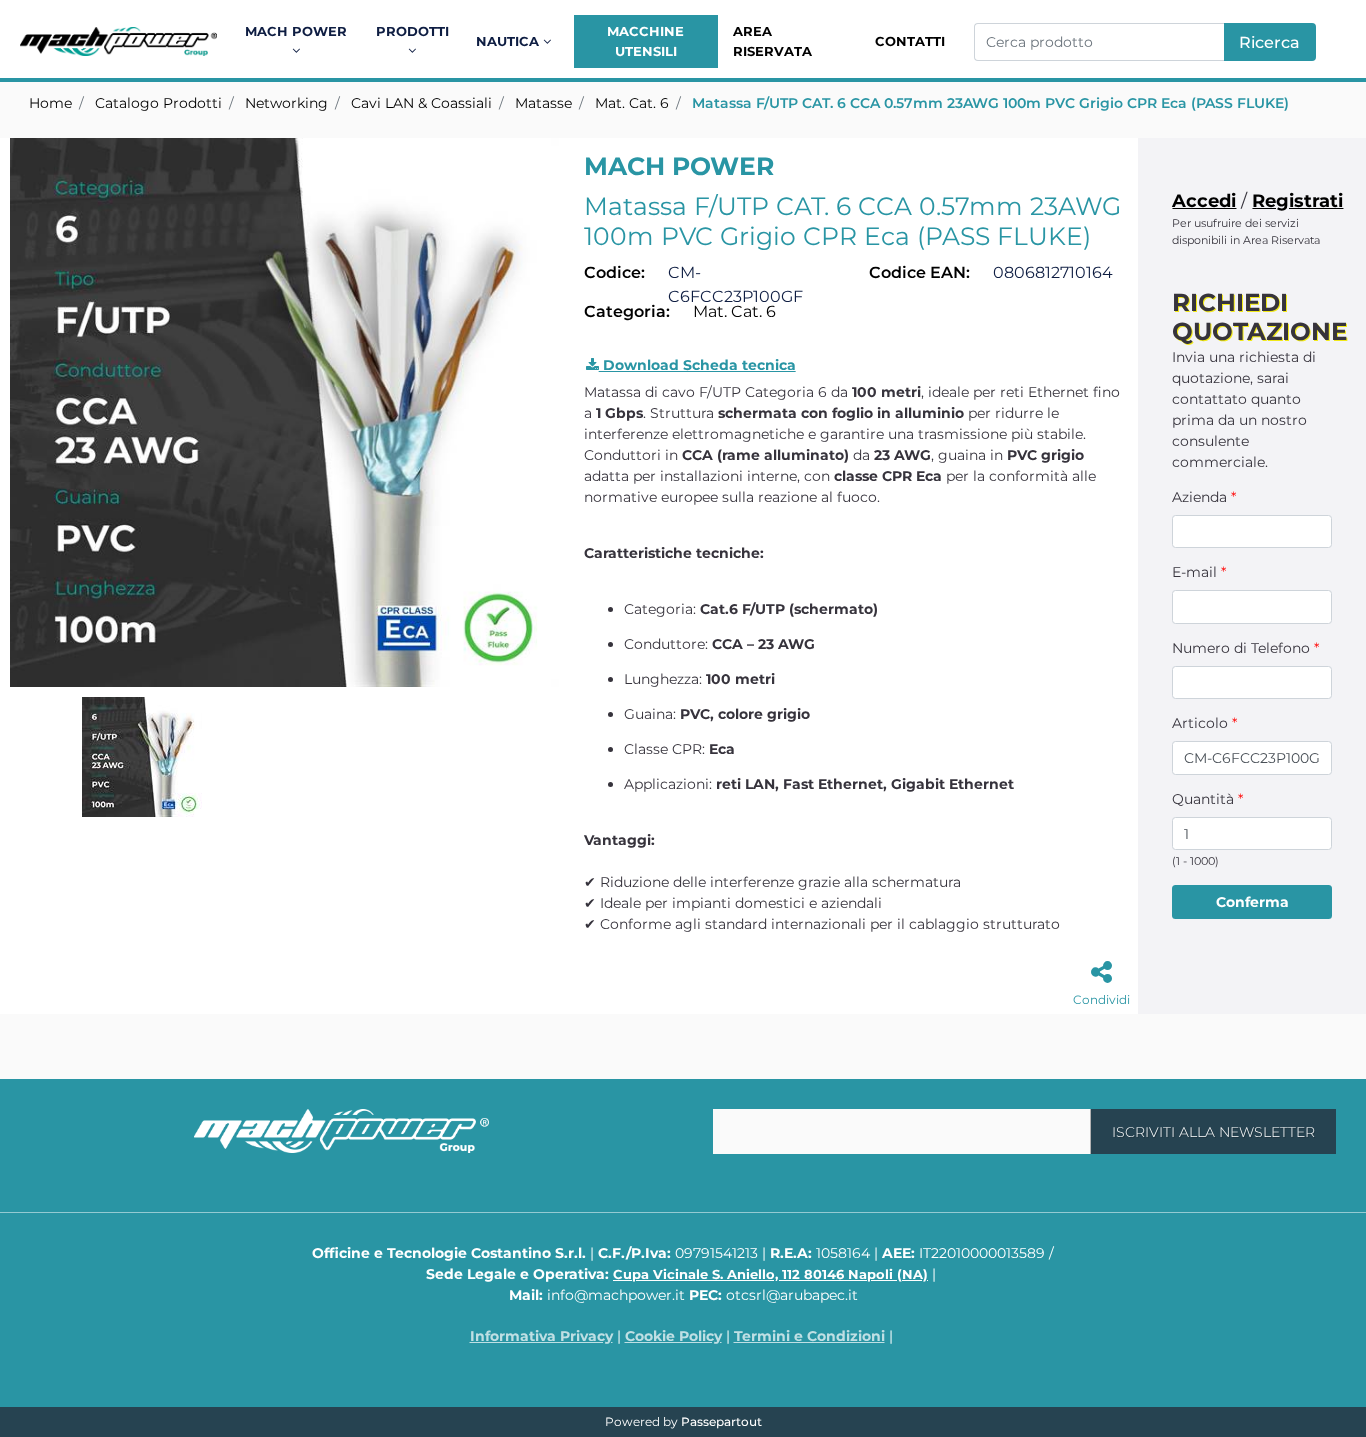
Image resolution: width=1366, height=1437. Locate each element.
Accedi (1204, 201)
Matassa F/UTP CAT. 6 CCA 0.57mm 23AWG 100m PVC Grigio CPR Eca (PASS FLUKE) (990, 103)
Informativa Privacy (541, 1336)
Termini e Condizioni (809, 1336)
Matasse (543, 103)
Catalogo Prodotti (158, 103)
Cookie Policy (673, 1336)
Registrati (1297, 201)
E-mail (1199, 572)
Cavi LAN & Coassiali (421, 103)
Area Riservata (772, 41)
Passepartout (721, 1421)
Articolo (1204, 723)
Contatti (910, 41)
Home (50, 103)
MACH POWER (679, 166)
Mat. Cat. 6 (632, 103)
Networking (286, 103)
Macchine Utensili (645, 41)
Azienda (1204, 497)
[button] (1270, 42)
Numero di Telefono (1245, 648)
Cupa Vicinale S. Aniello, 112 (770, 1274)
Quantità (1207, 799)
